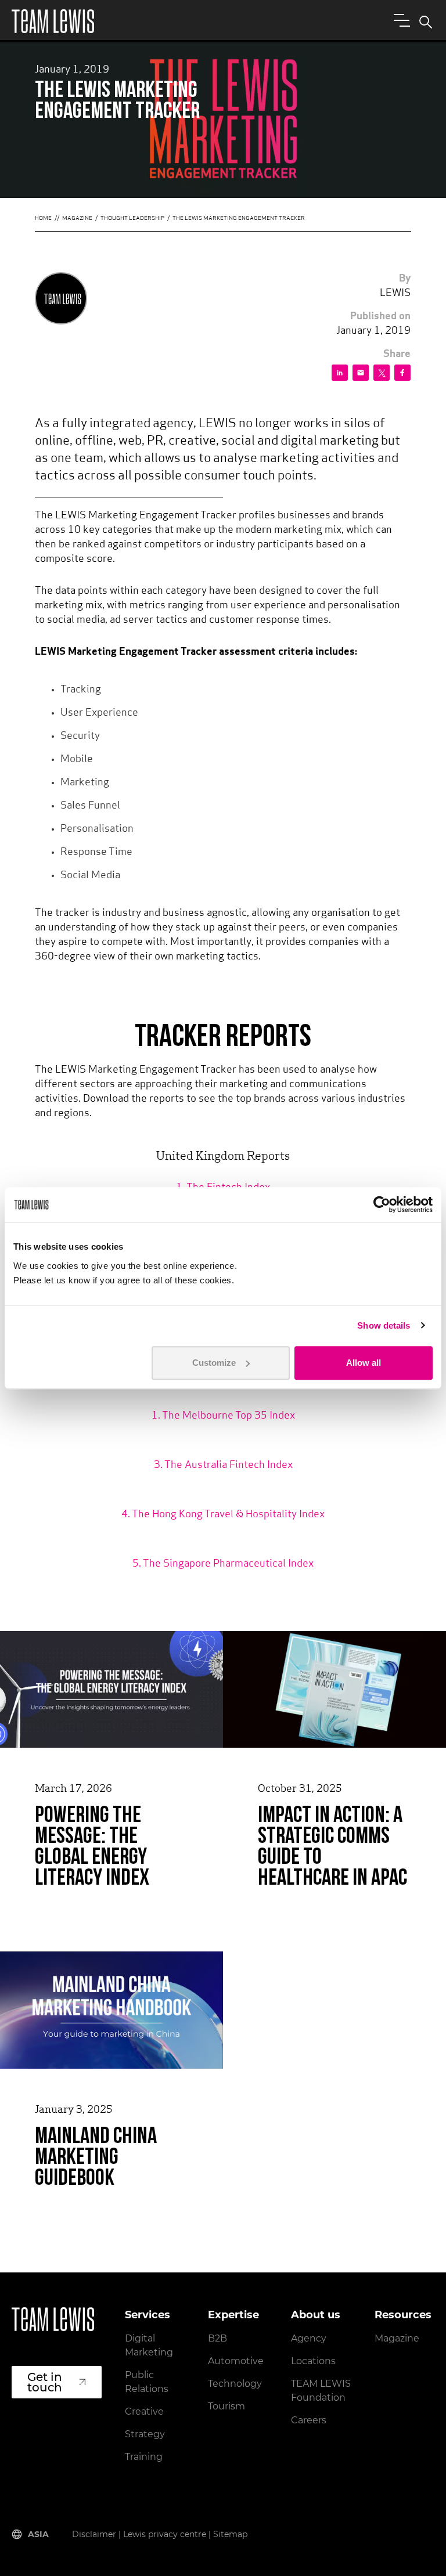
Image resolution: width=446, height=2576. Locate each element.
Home (43, 219)
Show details (384, 1325)
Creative (144, 2411)
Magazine (77, 219)
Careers (309, 2420)
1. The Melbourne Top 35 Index (223, 1416)
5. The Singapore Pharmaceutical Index (223, 1564)
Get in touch (45, 2382)
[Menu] (400, 20)
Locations (313, 2361)
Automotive (236, 2361)
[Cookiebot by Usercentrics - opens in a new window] (382, 1204)
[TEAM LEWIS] (53, 21)
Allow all (364, 1363)
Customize (214, 1363)
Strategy (145, 2434)
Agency (309, 2338)
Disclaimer (94, 2534)
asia (38, 2534)
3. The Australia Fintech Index (223, 1466)
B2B (217, 2338)
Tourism (226, 2406)
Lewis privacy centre (165, 2534)
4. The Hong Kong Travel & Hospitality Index (223, 1515)
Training (144, 2457)
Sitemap (230, 2534)
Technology (235, 2384)
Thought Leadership (132, 219)
